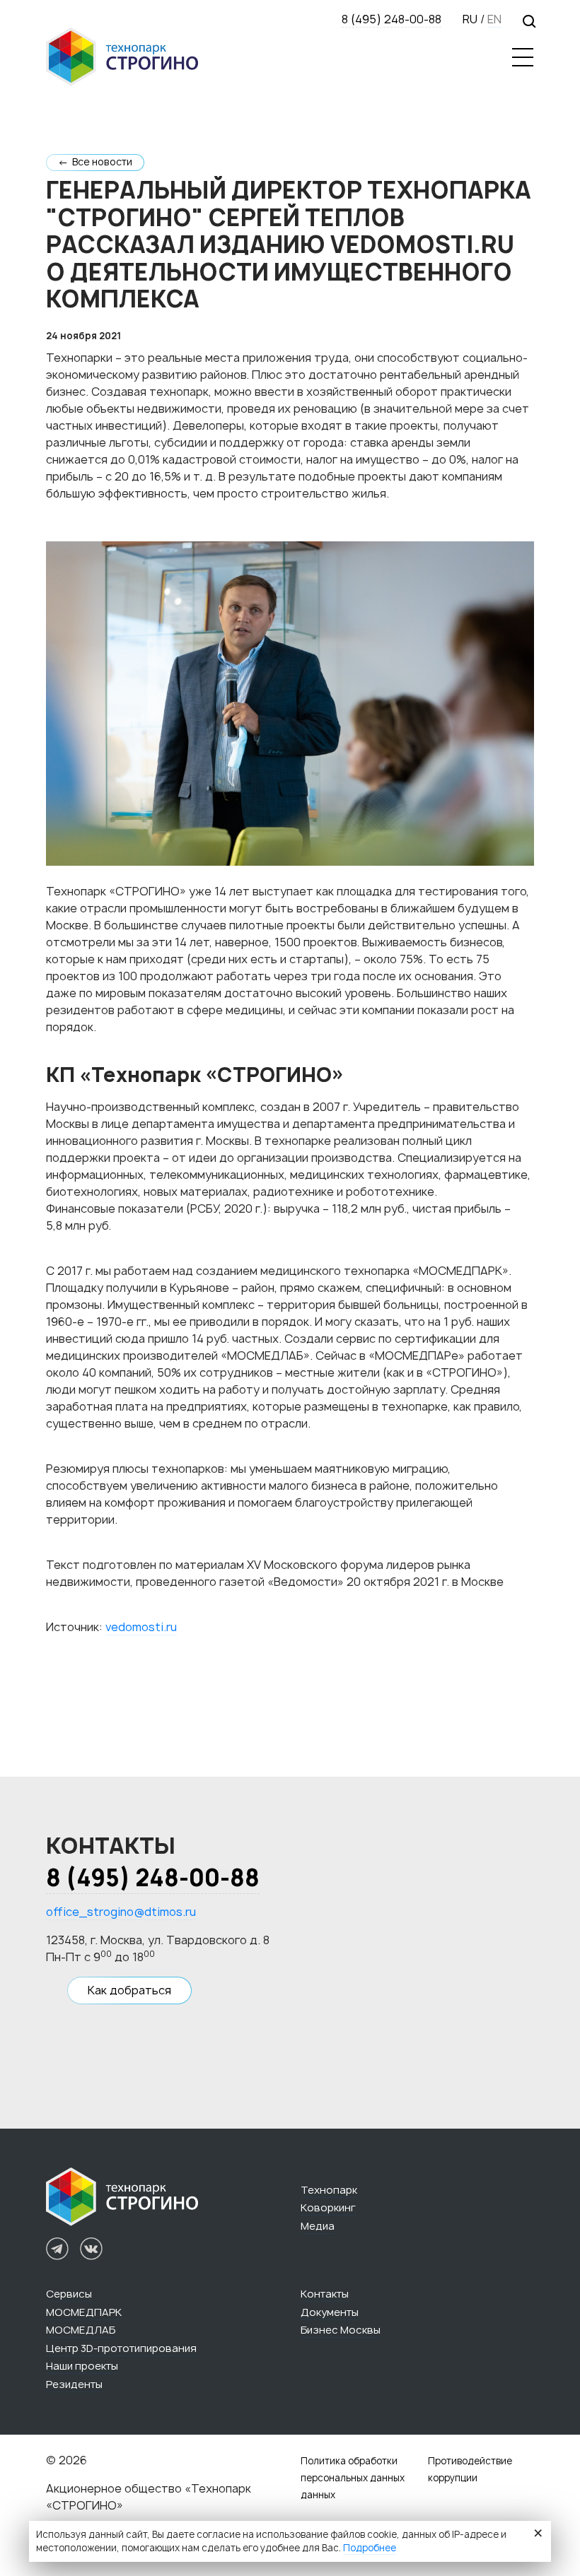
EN (494, 19)
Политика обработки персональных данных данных (353, 2478)
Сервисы (69, 2294)
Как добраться (129, 1990)
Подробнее (370, 2548)
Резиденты (74, 2384)
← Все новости (95, 162)
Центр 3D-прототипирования (121, 2348)
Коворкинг (328, 2208)
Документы (330, 2312)
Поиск (528, 20)
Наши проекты (82, 2366)
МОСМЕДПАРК (84, 2312)
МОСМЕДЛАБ (81, 2330)
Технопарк (329, 2190)
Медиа (318, 2226)
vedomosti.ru (141, 1627)
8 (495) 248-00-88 (391, 19)
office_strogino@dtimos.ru (121, 1912)
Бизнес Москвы (341, 2330)
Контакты (325, 2294)
